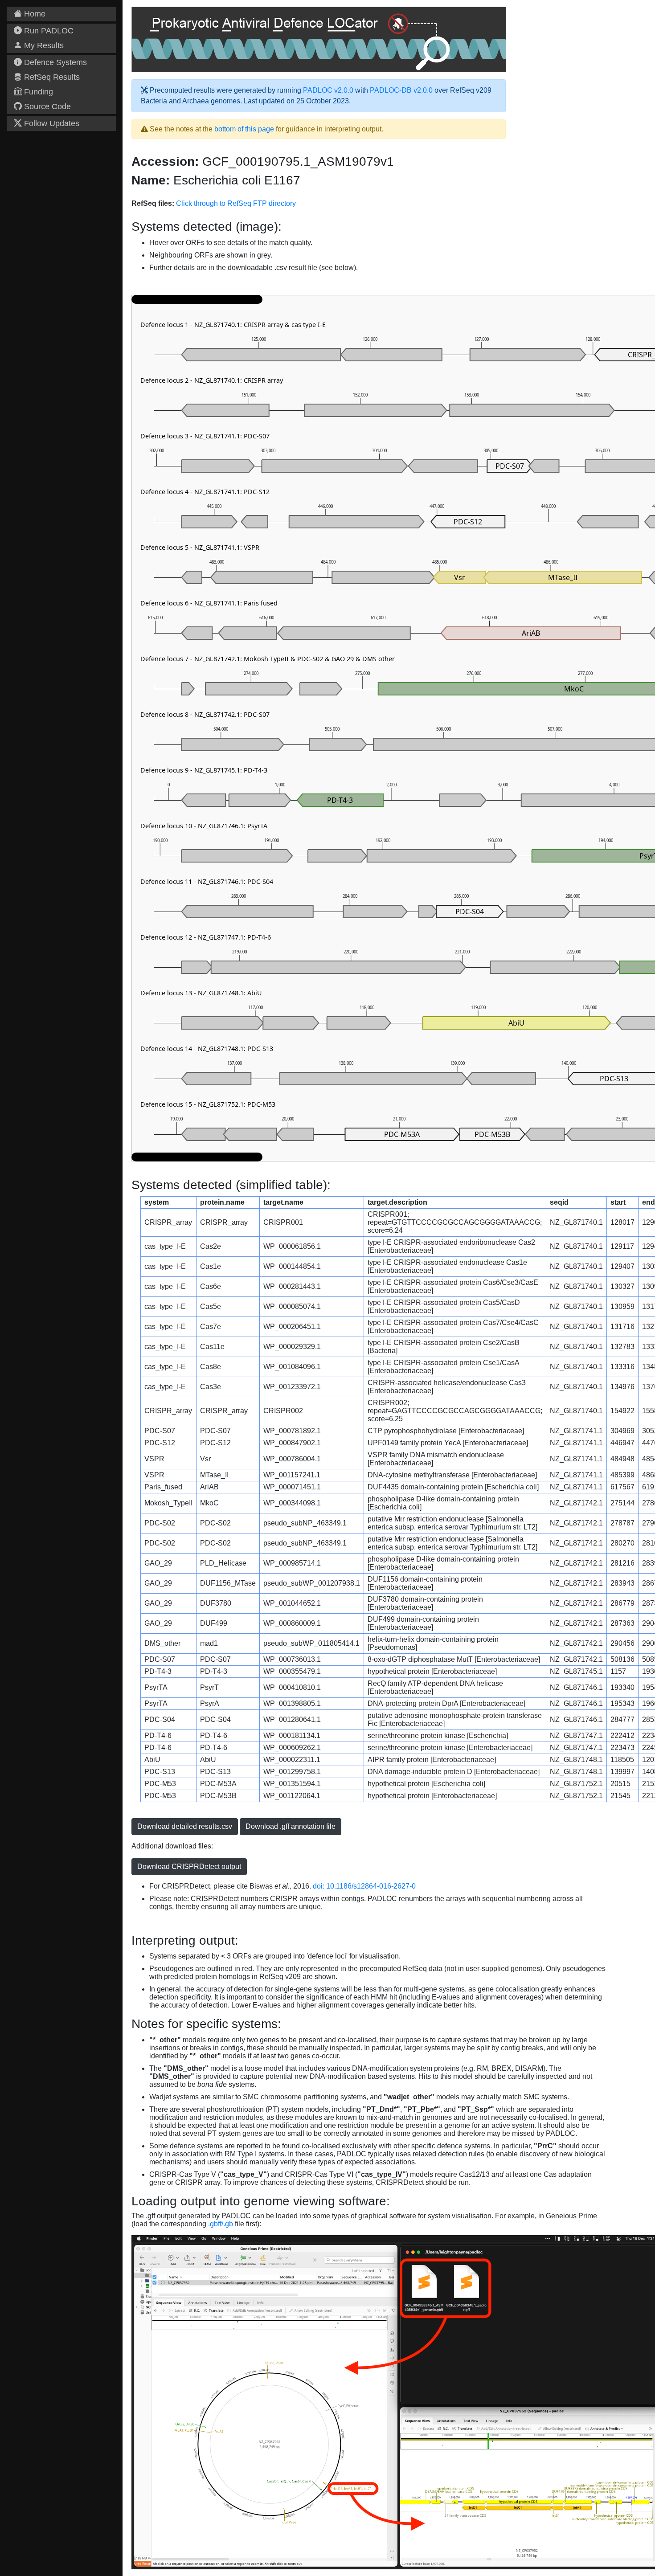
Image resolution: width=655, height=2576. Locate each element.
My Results (43, 45)
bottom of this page (244, 129)
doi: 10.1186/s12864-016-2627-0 (364, 1886)
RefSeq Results (51, 77)
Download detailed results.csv (185, 1826)
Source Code (46, 106)
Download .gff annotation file (291, 1826)
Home (34, 14)
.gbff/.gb (221, 2224)
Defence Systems (54, 62)
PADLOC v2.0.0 (328, 90)
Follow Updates (51, 123)
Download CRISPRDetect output (189, 1867)
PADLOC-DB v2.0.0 (401, 90)
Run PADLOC (48, 31)
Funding (37, 92)
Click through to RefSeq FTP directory (236, 203)
